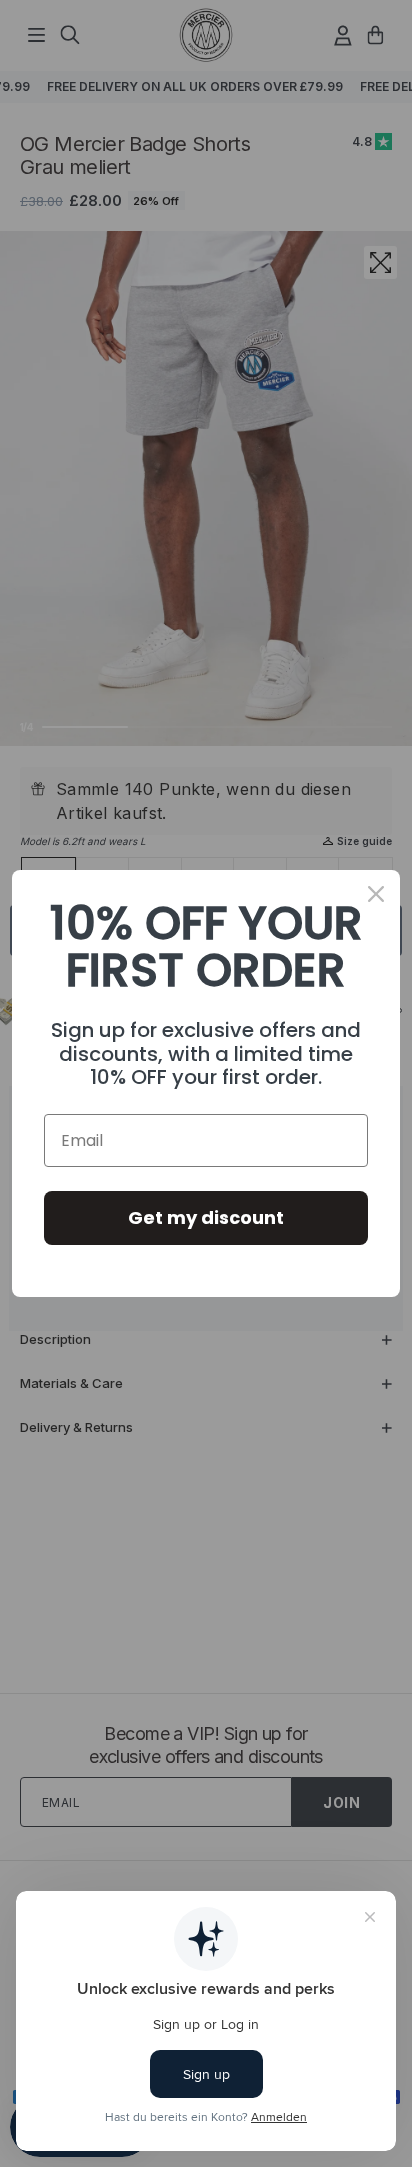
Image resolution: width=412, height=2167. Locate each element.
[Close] (376, 894)
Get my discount (206, 1217)
